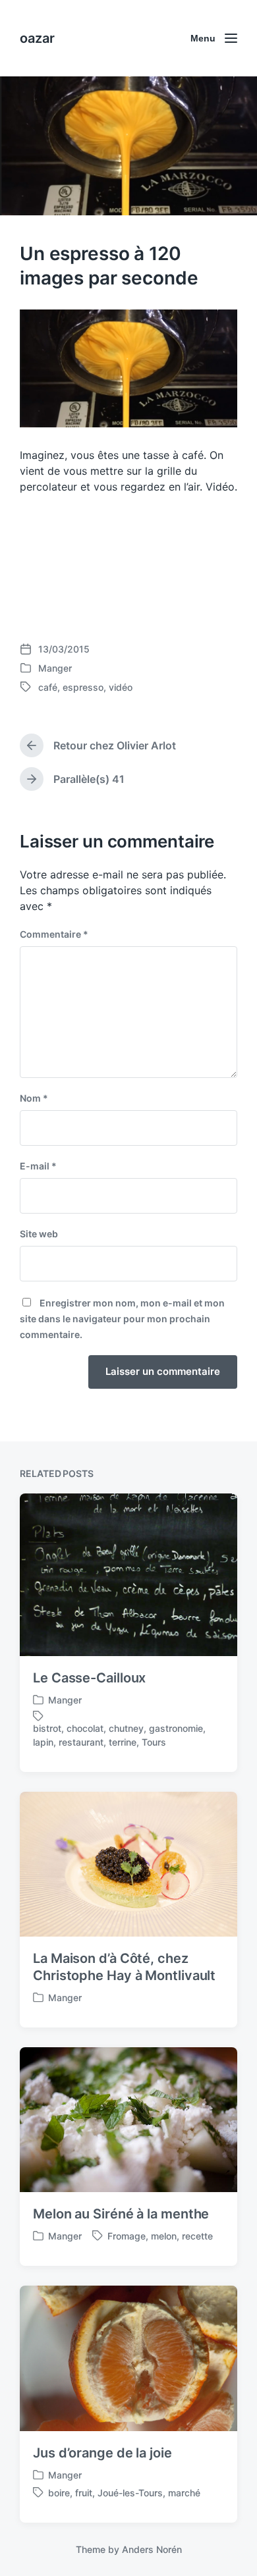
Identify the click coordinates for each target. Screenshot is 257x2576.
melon (164, 2236)
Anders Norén (152, 2549)
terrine (123, 1742)
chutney (126, 1728)
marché (184, 2493)
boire (59, 2493)
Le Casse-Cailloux (89, 1678)
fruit (84, 2493)
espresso (83, 687)
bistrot (47, 1728)
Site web (39, 1234)
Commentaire (54, 934)
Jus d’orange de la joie (102, 2453)
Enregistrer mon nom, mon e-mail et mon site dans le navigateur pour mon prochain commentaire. (122, 1319)
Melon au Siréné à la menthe (121, 2214)
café (48, 687)
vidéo (121, 687)
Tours (154, 1742)
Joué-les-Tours (130, 2493)
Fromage (127, 2236)
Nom (34, 1098)
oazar (37, 38)
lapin (43, 1742)
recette (197, 2236)
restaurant (81, 1742)
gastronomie (176, 1728)
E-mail (38, 1166)
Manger (55, 668)
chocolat (85, 1728)
